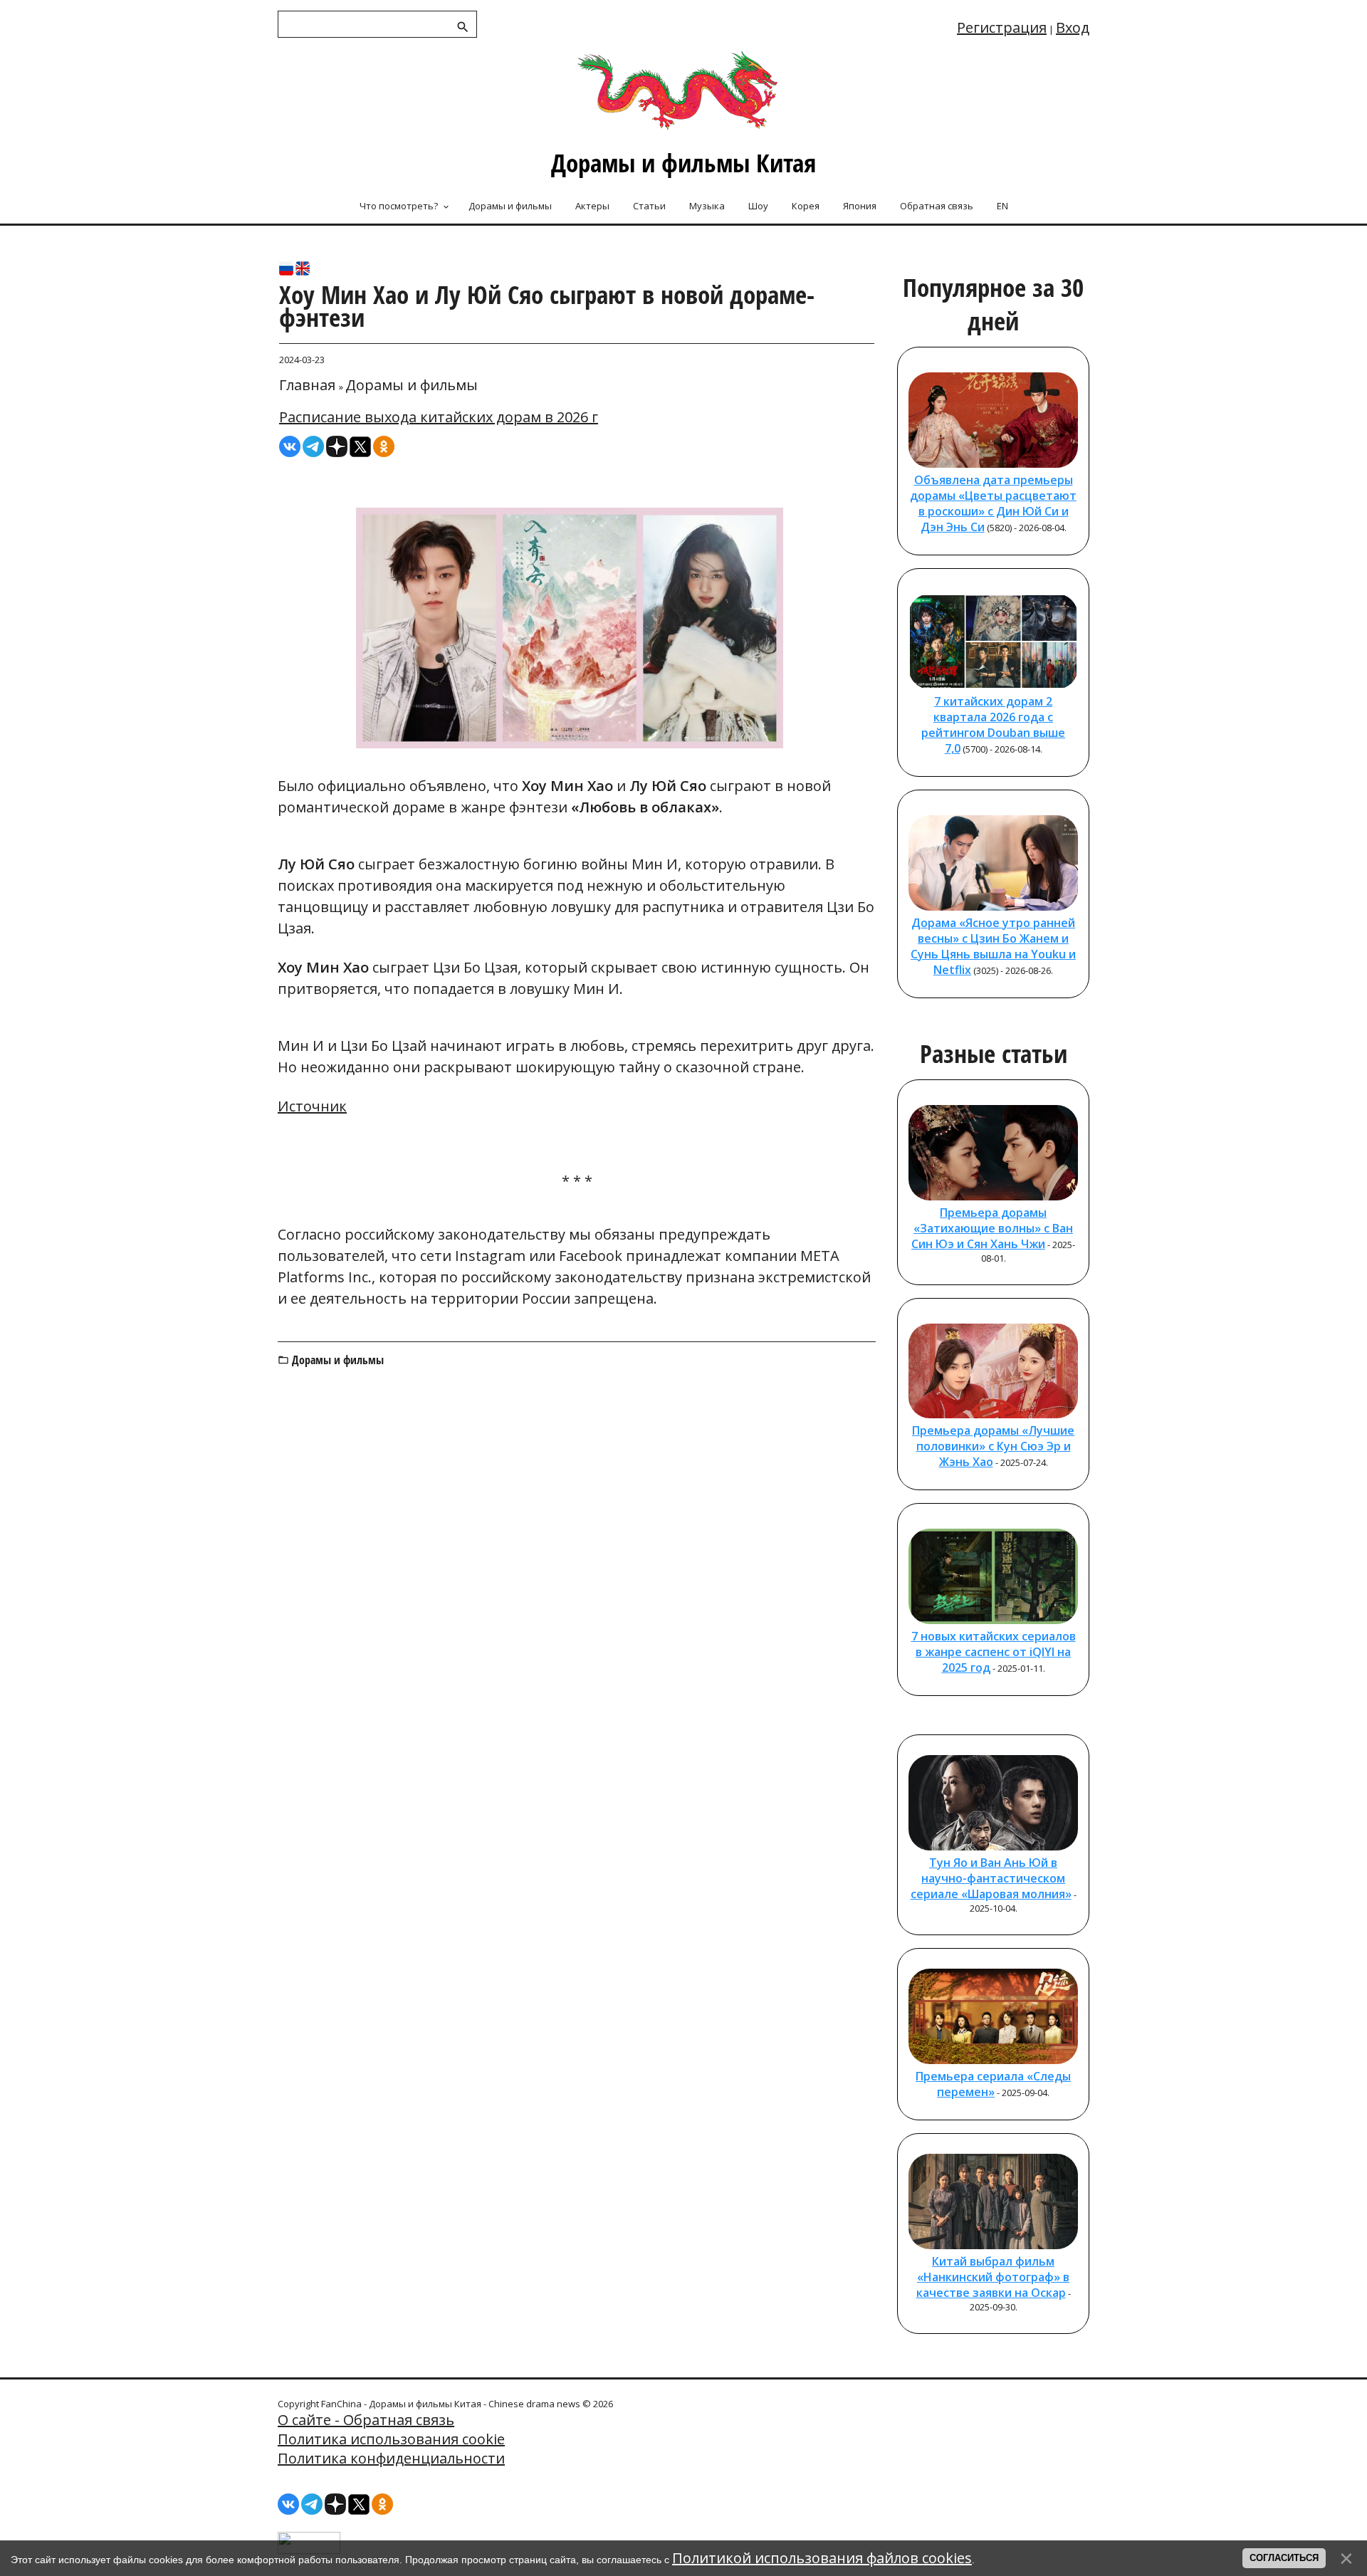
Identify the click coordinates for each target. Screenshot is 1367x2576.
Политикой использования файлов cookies (822, 2558)
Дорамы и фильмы (412, 385)
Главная (307, 385)
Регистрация (1002, 27)
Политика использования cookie (391, 2439)
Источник (312, 1106)
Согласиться (1284, 2558)
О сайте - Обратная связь (366, 2420)
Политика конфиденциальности (391, 2458)
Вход (1073, 27)
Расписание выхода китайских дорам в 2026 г (439, 417)
